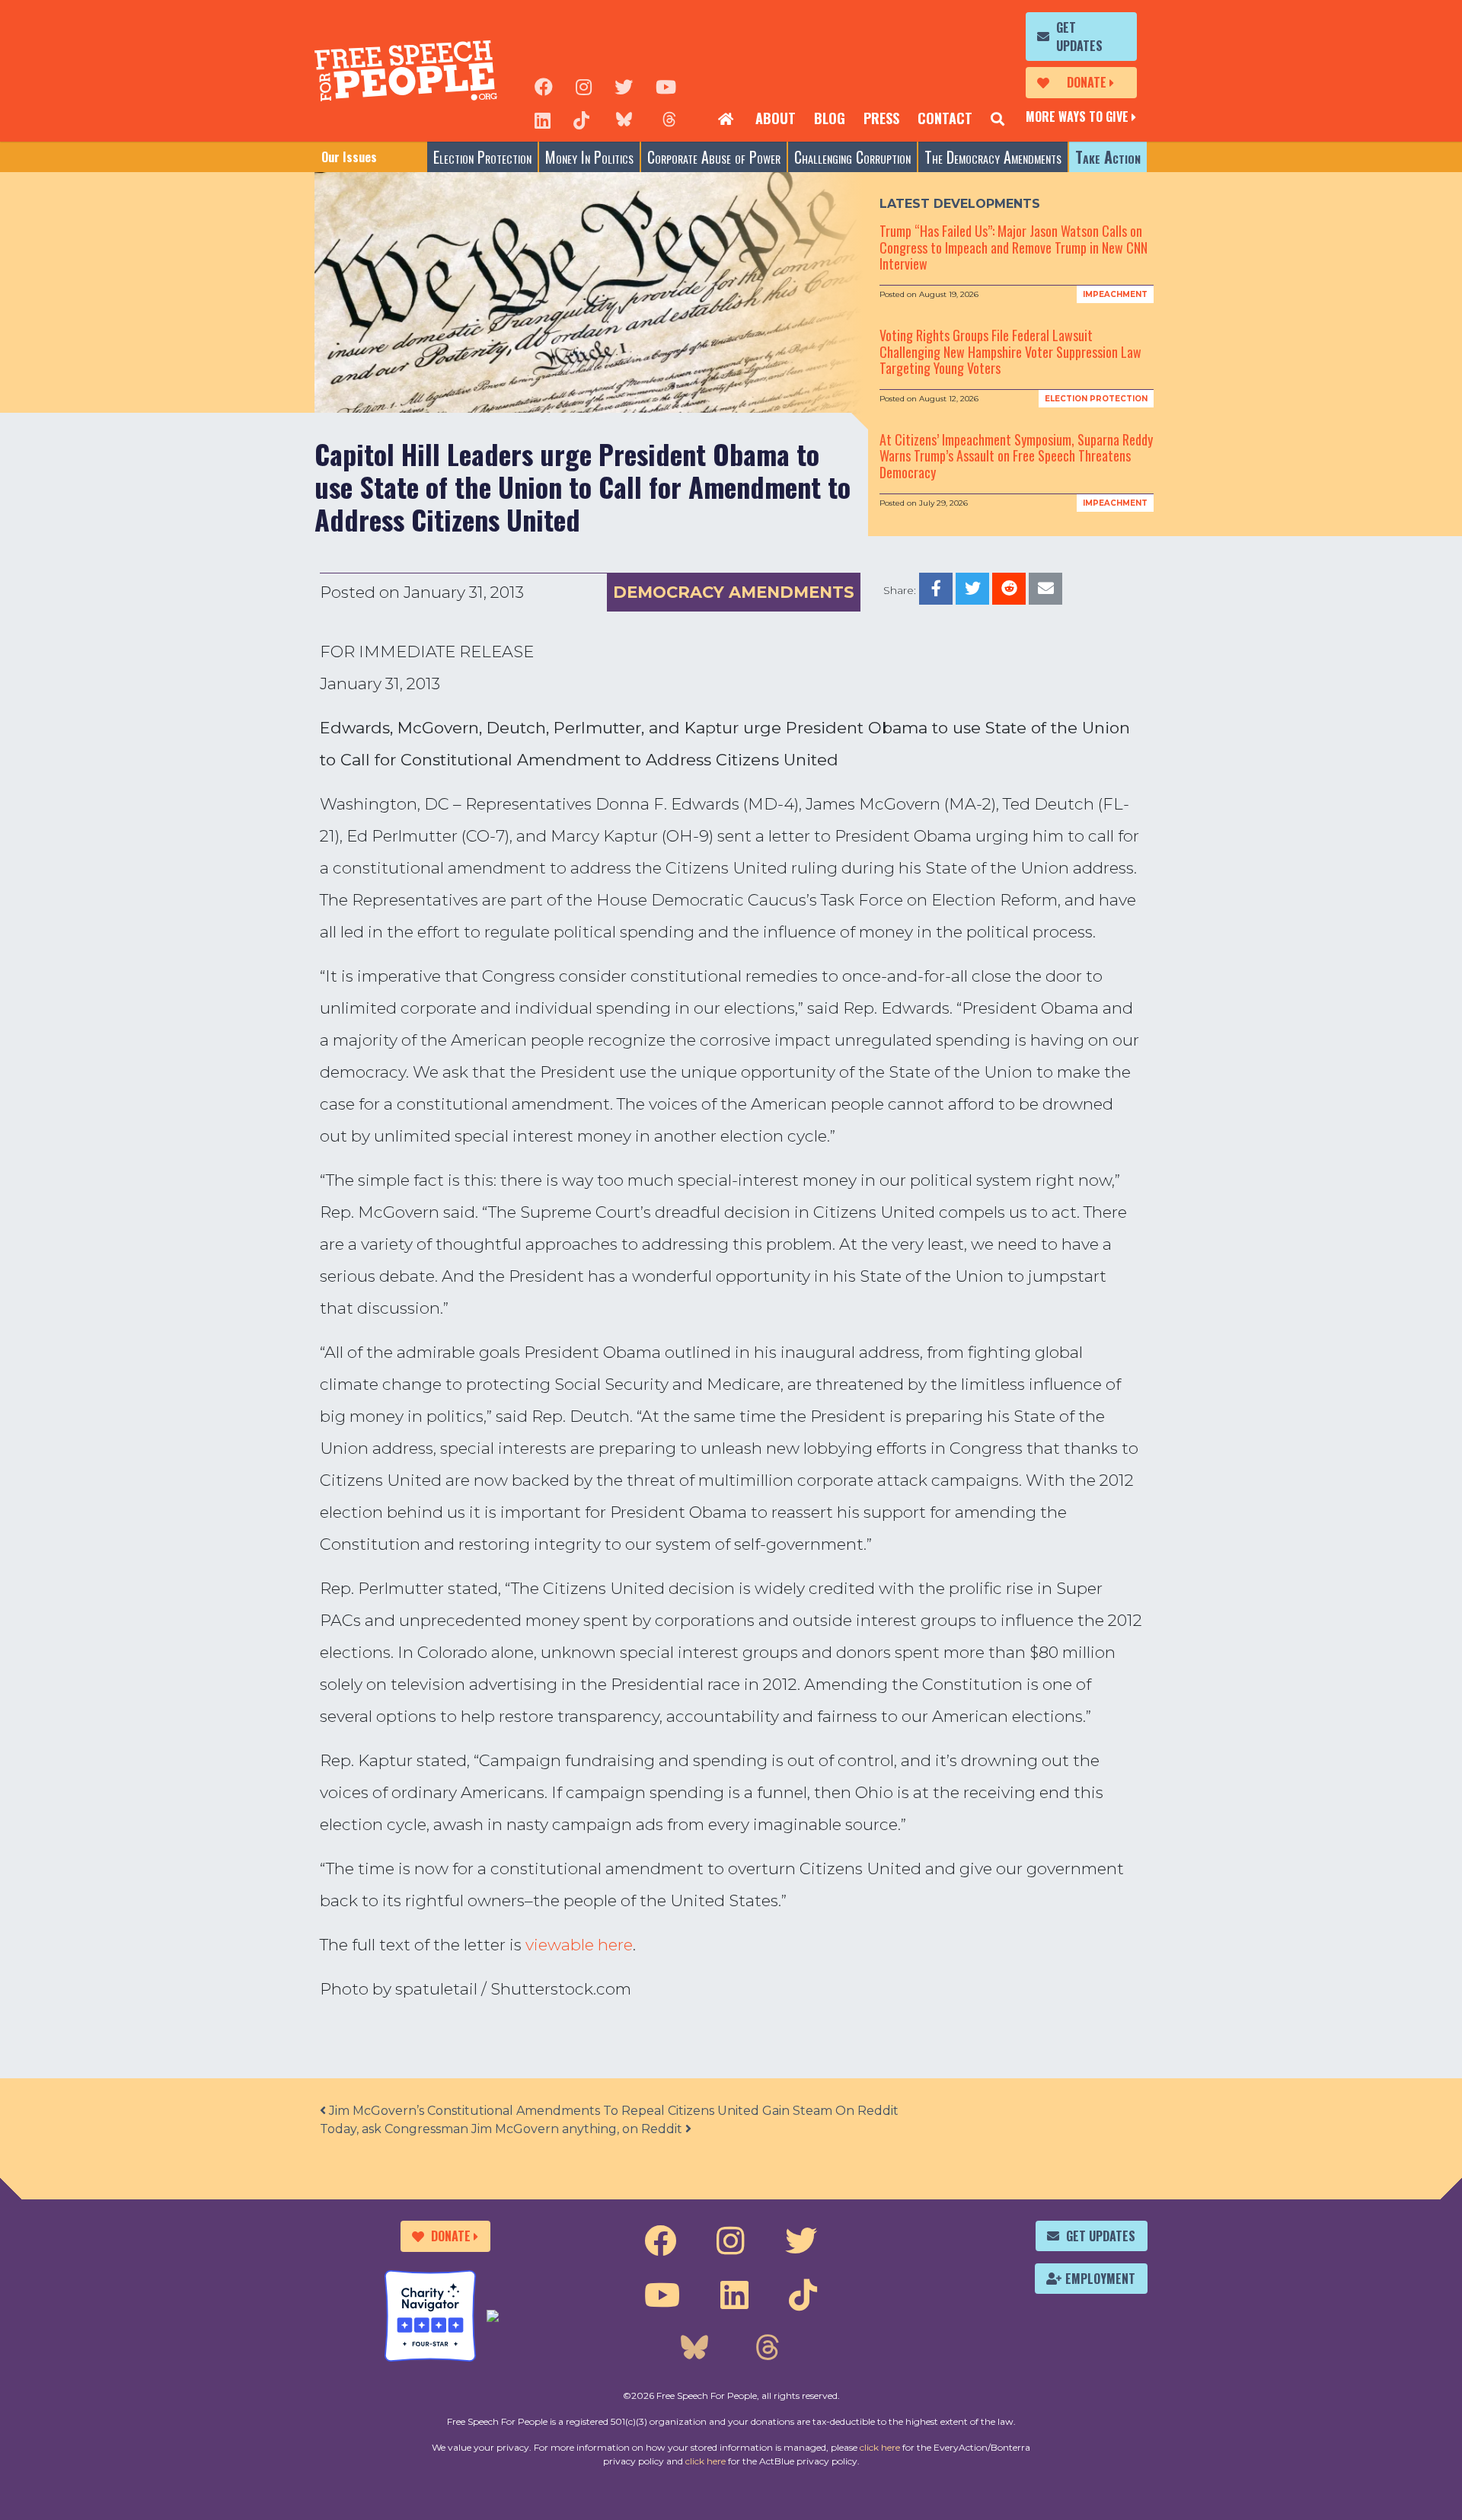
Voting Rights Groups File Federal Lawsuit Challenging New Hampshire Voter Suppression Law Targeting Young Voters (1010, 351)
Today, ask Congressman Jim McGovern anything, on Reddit (503, 2129)
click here (880, 2447)
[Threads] (669, 119)
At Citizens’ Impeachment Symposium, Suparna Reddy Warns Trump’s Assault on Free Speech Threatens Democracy (1016, 456)
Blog (830, 118)
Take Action (1108, 157)
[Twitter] (624, 85)
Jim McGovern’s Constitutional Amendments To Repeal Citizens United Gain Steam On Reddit (612, 2111)
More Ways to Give (1077, 117)
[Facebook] (544, 85)
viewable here (579, 1945)
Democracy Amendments (734, 592)
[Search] (998, 119)
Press (881, 118)
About (776, 118)
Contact (945, 118)
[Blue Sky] (624, 119)
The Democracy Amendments (993, 157)
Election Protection (482, 157)
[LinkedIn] (543, 119)
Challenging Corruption (852, 157)
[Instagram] (584, 85)
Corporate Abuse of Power (714, 157)
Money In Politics (589, 157)
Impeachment (1115, 294)
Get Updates (1079, 37)
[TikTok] (581, 119)
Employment (1100, 2279)
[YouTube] (666, 85)
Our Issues (349, 157)
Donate (1087, 82)
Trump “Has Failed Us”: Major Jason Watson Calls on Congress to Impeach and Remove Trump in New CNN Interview (1014, 247)
